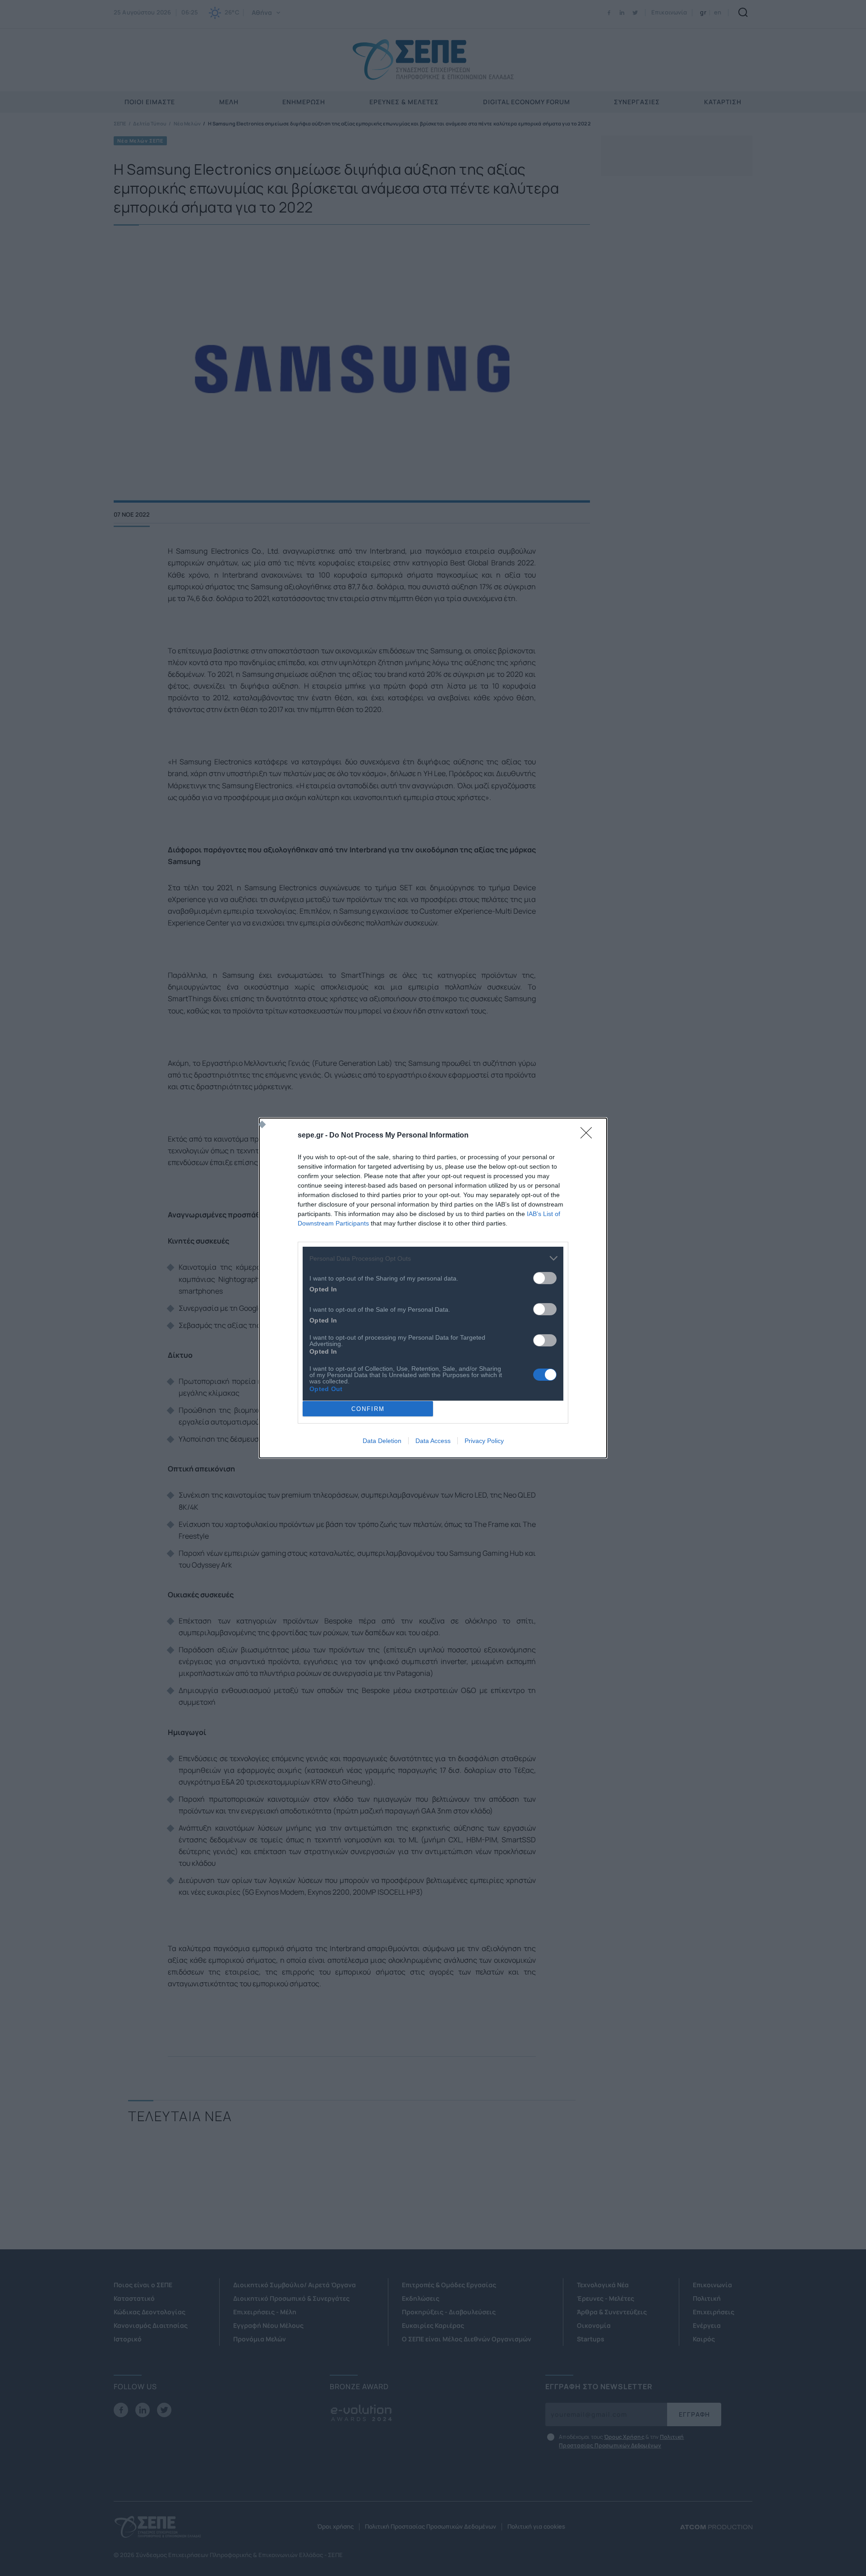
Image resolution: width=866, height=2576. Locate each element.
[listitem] (433, 1258)
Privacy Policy (484, 1441)
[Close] (589, 1136)
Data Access (433, 1441)
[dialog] (433, 1288)
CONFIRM (368, 1409)
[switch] (545, 1278)
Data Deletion (382, 1441)
